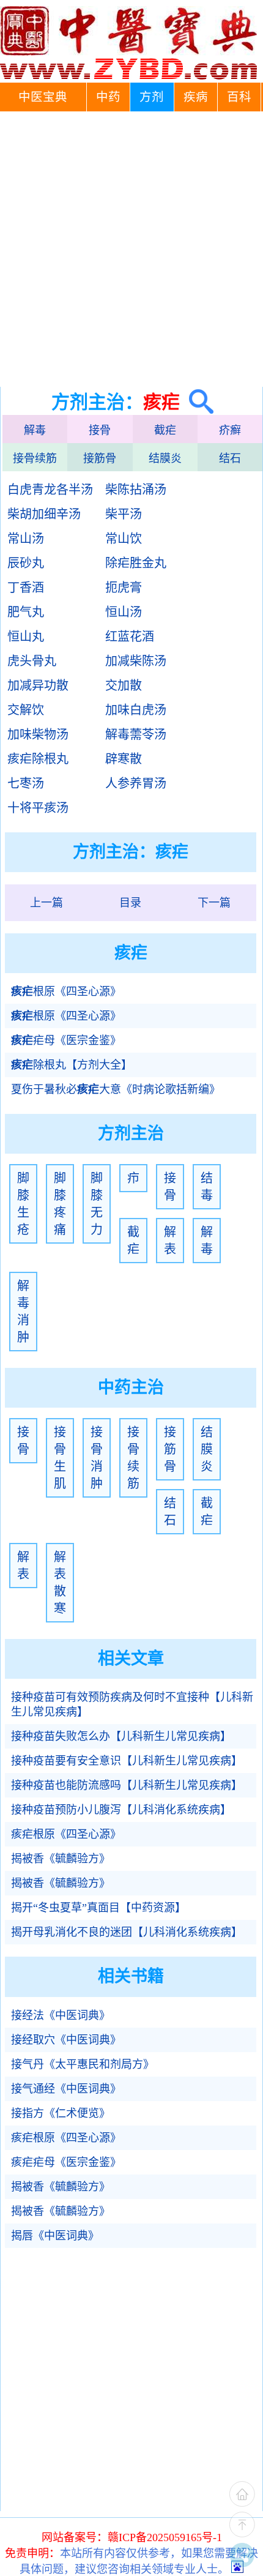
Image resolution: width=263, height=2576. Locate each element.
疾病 (196, 97)
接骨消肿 (97, 1458)
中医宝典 (43, 97)
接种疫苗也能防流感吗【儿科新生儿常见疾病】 (127, 1785)
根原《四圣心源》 (66, 991)
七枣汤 (26, 783)
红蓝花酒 (130, 637)
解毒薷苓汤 (136, 734)
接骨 (100, 430)
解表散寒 (60, 1583)
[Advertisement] (131, 249)
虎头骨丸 (32, 661)
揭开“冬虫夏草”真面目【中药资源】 (98, 1908)
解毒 (35, 430)
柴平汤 (124, 514)
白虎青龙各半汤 (50, 490)
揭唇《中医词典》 (55, 2236)
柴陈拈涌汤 (136, 490)
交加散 (124, 685)
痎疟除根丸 (38, 759)
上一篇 (46, 903)
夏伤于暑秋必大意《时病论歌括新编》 (116, 1089)
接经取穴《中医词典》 (66, 2040)
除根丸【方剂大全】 (72, 1065)
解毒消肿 (23, 1312)
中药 (108, 97)
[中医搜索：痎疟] (197, 402)
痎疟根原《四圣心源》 (66, 1834)
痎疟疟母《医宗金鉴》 (66, 2162)
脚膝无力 (97, 1204)
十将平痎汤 (38, 808)
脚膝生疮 (23, 1204)
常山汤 (26, 539)
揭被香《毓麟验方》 (61, 1859)
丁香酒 (26, 588)
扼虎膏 (124, 588)
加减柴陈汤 (136, 661)
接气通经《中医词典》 (66, 2089)
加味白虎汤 (136, 710)
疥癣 (230, 430)
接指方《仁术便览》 (61, 2113)
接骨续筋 (35, 458)
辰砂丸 (26, 563)
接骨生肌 (60, 1458)
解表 (170, 1241)
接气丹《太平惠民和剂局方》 (83, 2064)
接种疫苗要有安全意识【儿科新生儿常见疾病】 (127, 1761)
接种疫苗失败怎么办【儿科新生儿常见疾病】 (121, 1736)
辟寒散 (124, 759)
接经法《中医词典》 (61, 2015)
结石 (230, 458)
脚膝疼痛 (60, 1204)
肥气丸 (26, 612)
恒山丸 (26, 637)
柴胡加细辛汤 (44, 514)
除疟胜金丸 (136, 563)
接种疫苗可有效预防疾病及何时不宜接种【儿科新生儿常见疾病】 (132, 1704)
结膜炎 (165, 458)
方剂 (152, 97)
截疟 (165, 430)
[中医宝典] (128, 77)
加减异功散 (38, 685)
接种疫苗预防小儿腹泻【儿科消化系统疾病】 (121, 1810)
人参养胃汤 (136, 783)
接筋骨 (100, 458)
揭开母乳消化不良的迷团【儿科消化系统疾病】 (127, 1932)
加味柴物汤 (38, 734)
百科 (239, 97)
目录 (130, 903)
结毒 (207, 1187)
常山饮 (124, 539)
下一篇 (214, 903)
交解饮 (26, 710)
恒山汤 (124, 612)
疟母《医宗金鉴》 (66, 1040)
